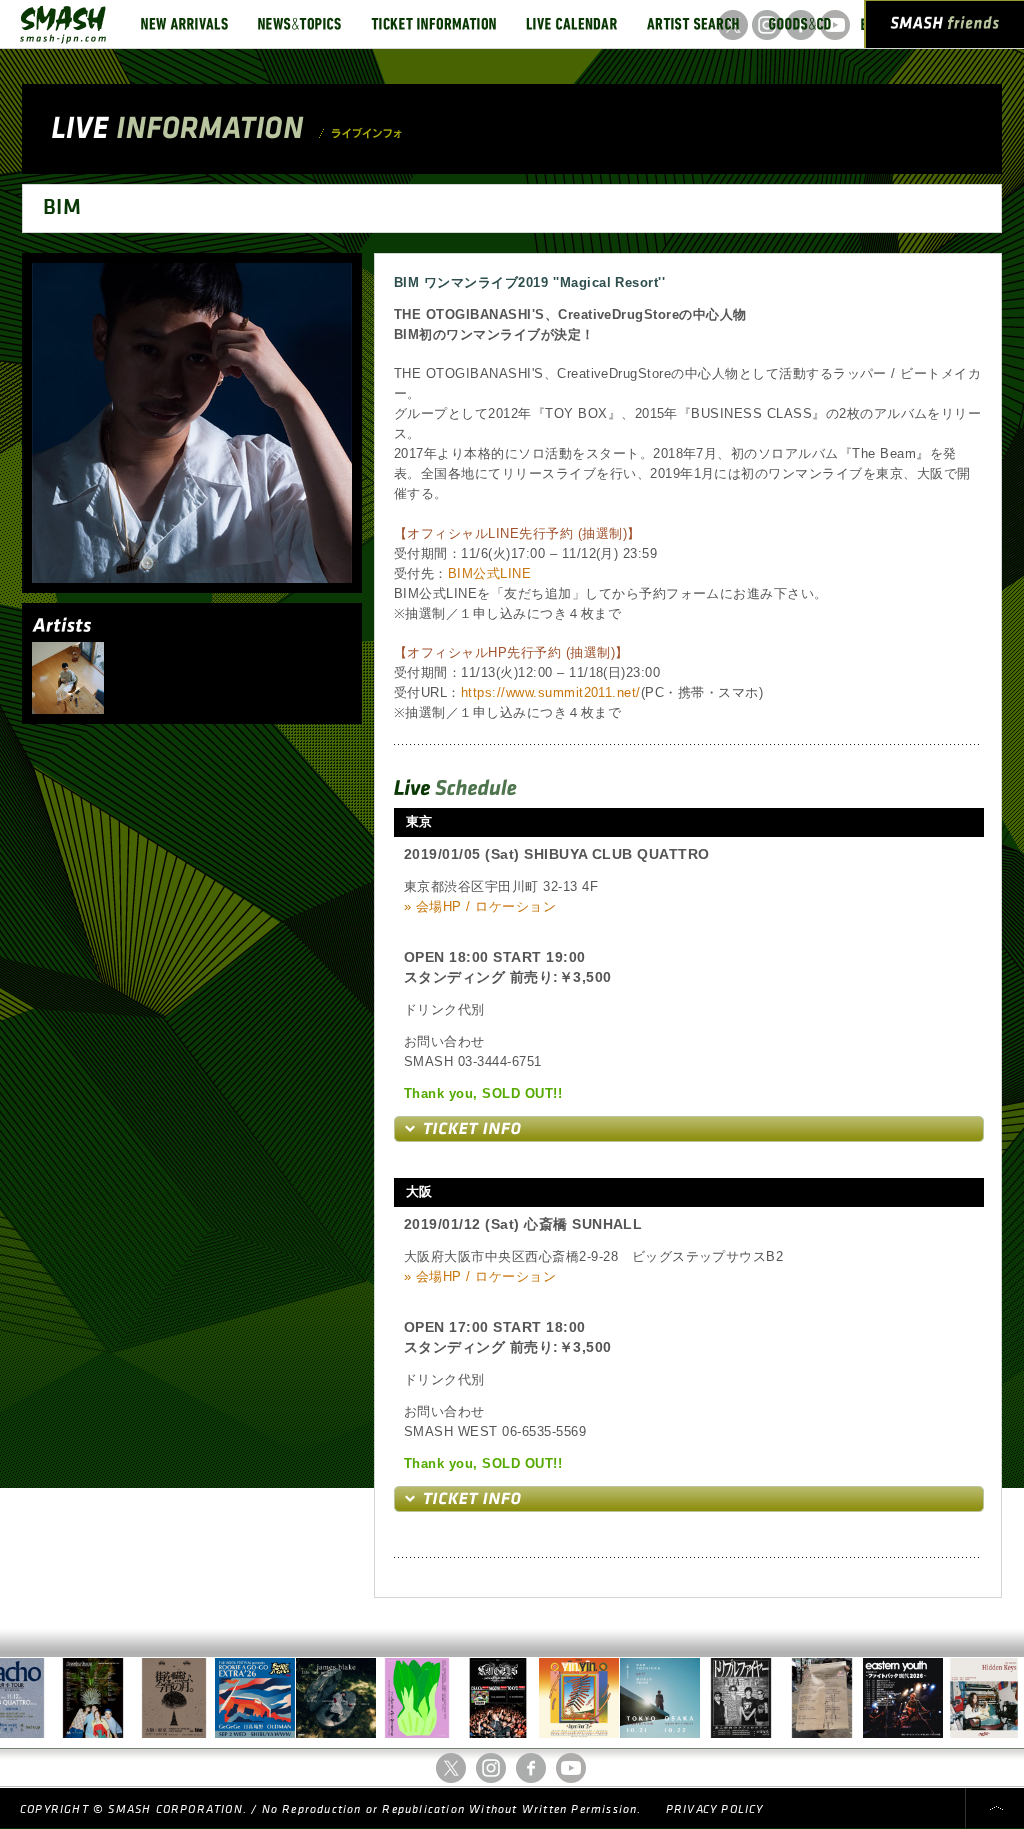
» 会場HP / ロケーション (480, 906)
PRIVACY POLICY (715, 1809)
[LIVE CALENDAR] (571, 24)
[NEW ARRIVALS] (184, 24)
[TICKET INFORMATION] (433, 24)
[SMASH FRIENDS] (945, 28)
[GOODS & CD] (800, 24)
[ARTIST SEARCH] (693, 24)
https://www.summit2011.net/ (551, 692)
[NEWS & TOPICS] (299, 24)
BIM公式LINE (489, 573)
